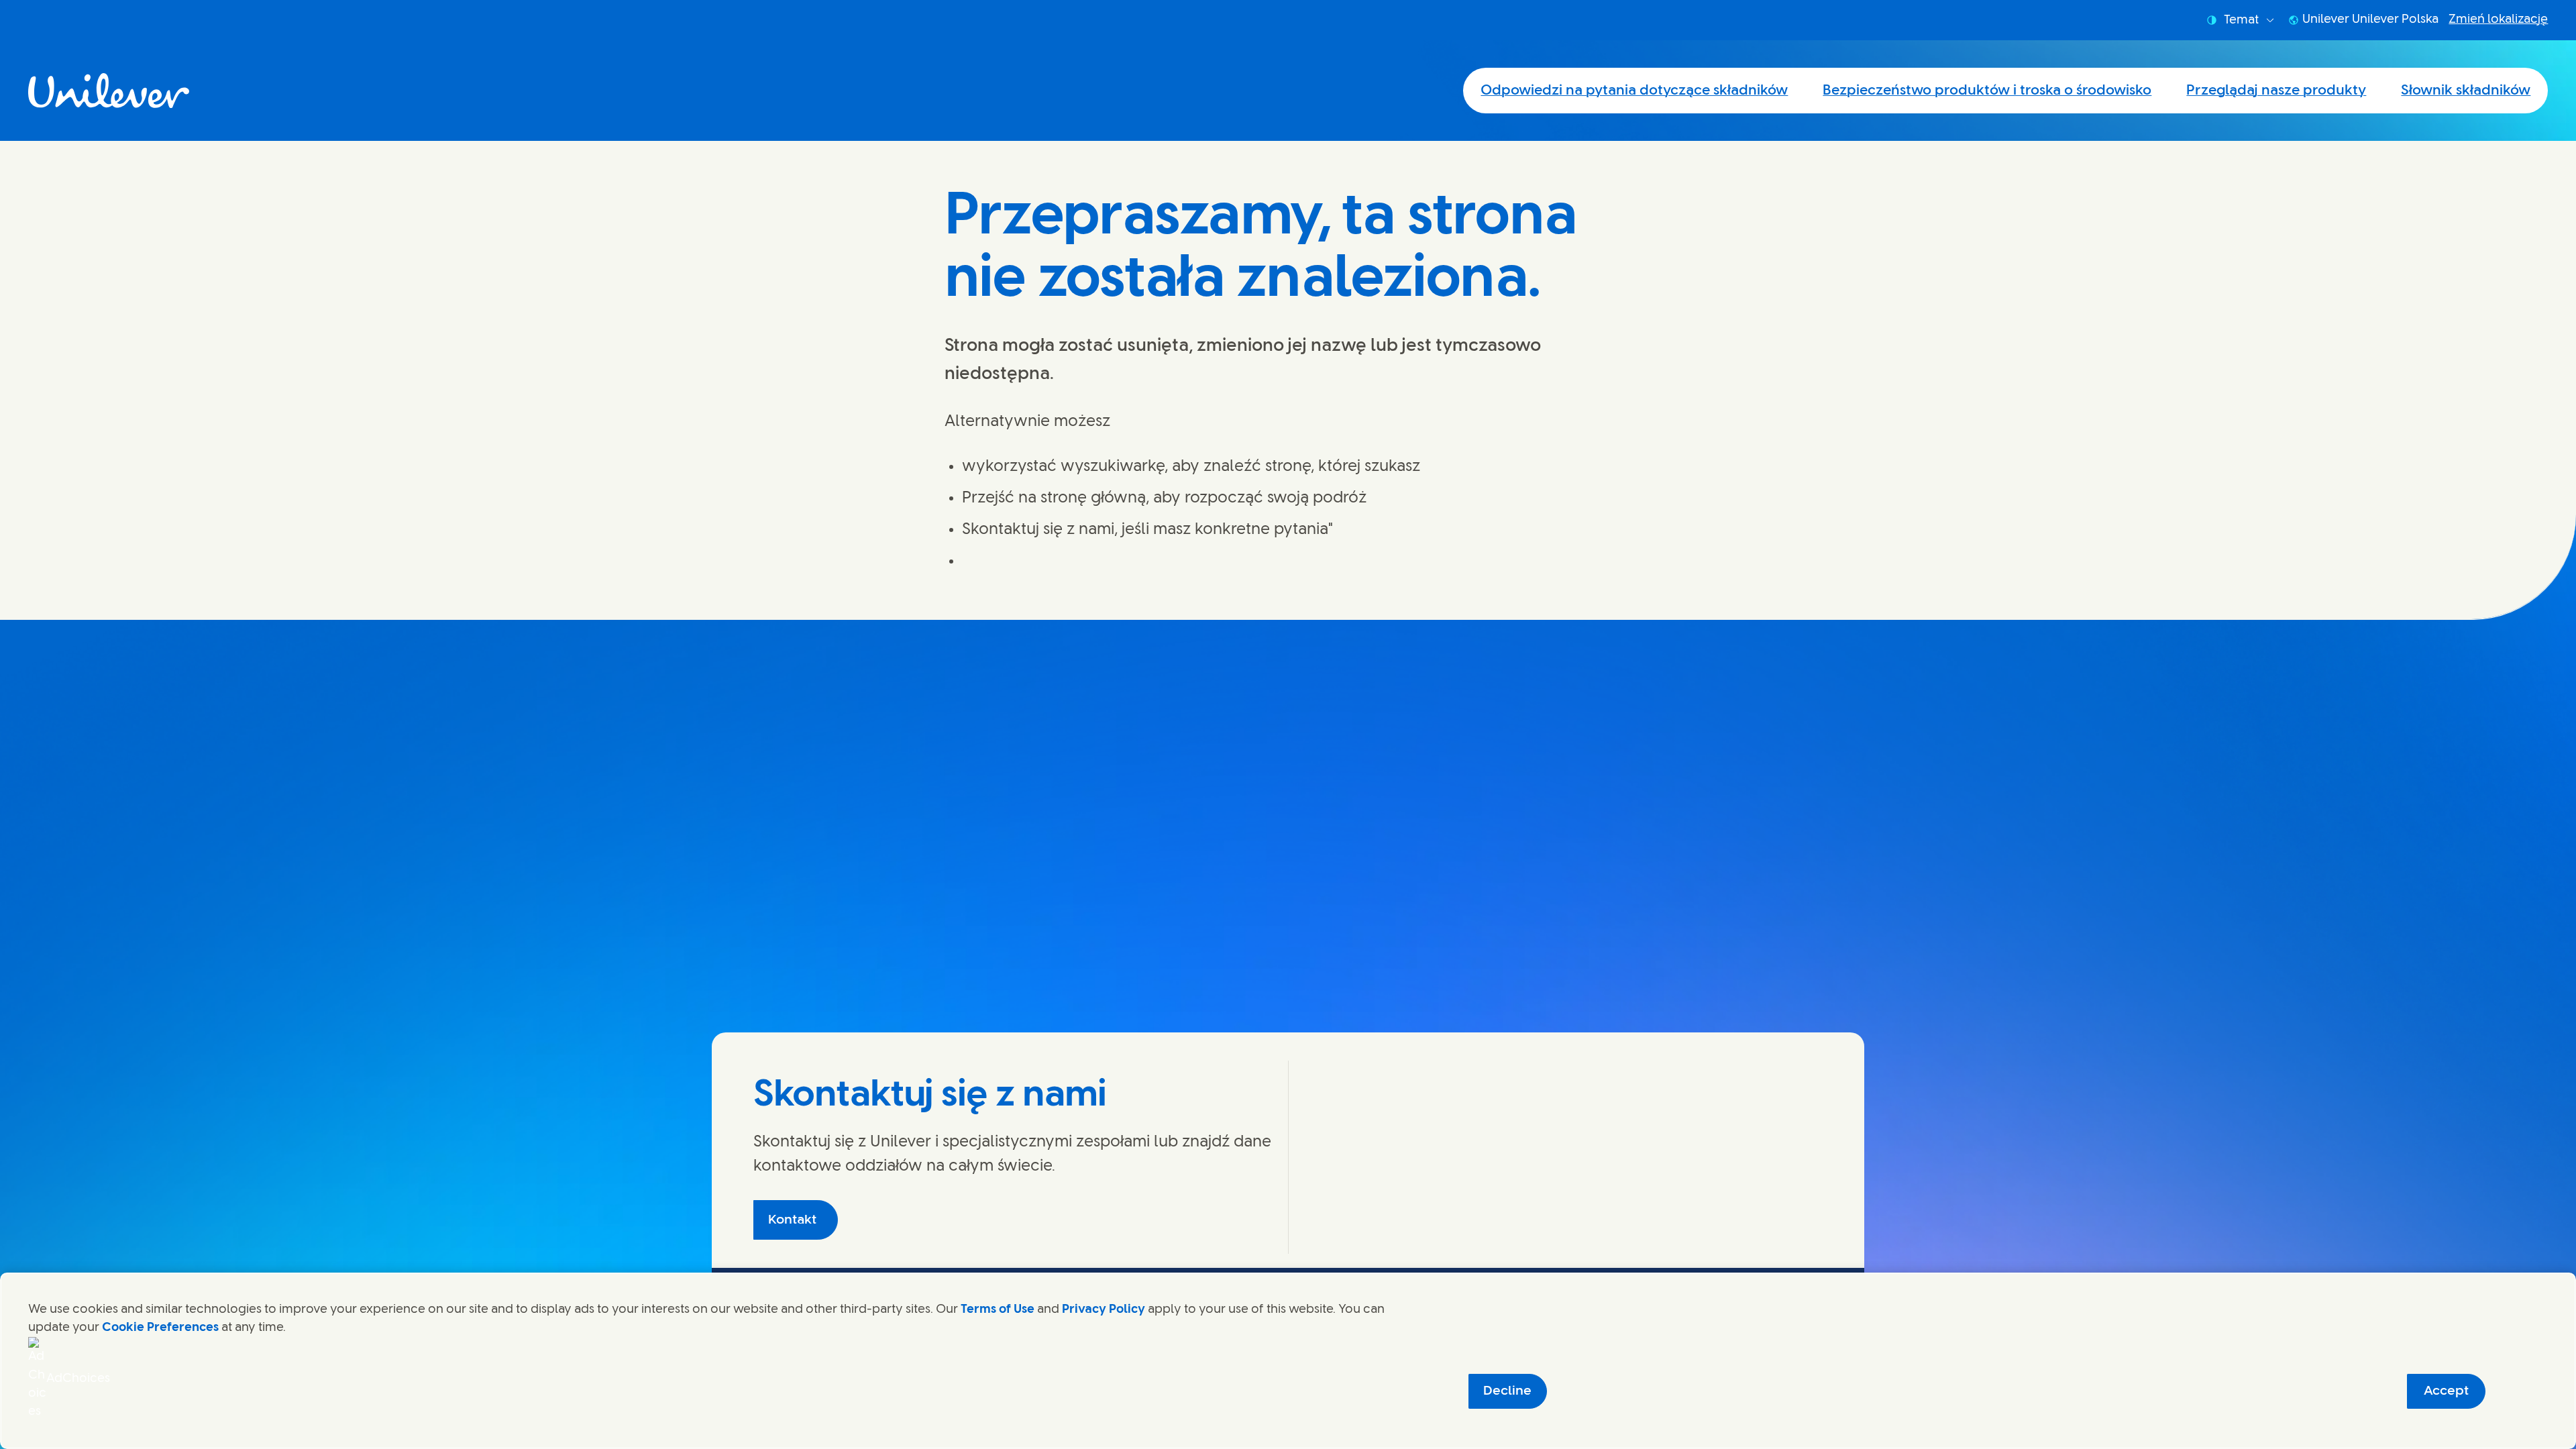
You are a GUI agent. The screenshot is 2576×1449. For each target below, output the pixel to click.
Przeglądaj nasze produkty (2276, 91)
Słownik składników (2466, 91)
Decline (1507, 1391)
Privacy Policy (1104, 1309)
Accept (2446, 1391)
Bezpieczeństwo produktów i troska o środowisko (1987, 91)
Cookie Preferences (160, 1328)
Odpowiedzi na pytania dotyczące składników (1634, 91)
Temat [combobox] (2241, 20)
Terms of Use (998, 1309)
